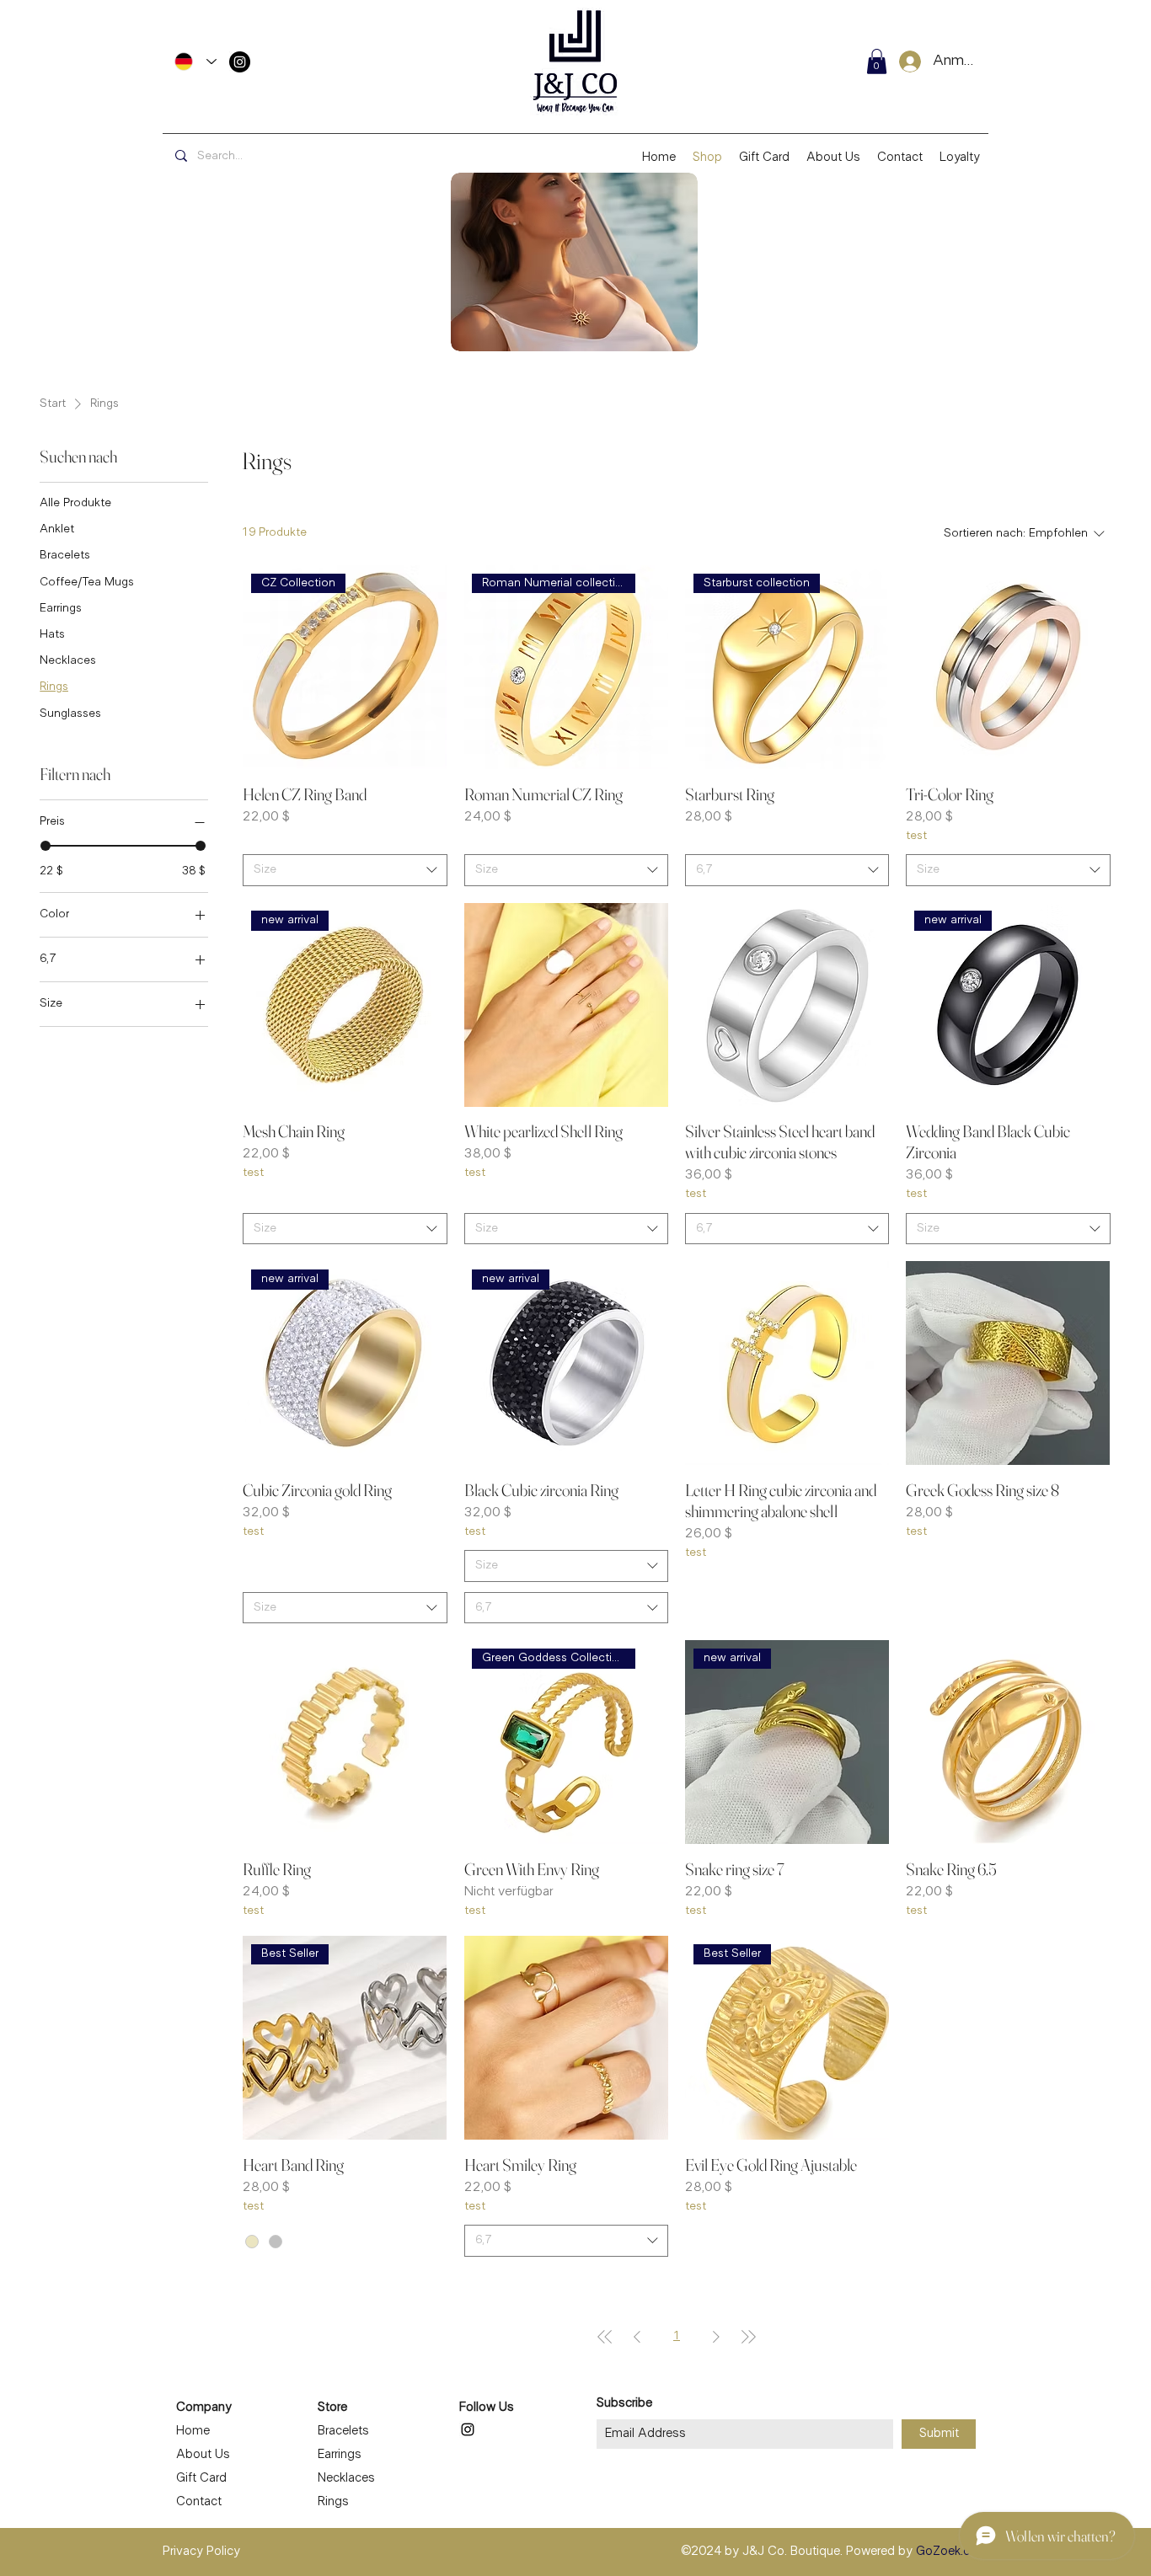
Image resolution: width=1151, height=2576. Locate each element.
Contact (199, 2502)
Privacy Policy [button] (201, 2552)
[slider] (46, 846)
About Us (203, 2455)
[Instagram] (240, 62)
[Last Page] (748, 2337)
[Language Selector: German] (195, 61)
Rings (333, 2502)
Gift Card (201, 2478)
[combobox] (345, 870)
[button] (877, 61)
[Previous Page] (637, 2337)
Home (193, 2431)
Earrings (340, 2455)
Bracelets (343, 2431)
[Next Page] (716, 2337)
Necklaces (346, 2478)
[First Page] (605, 2337)
